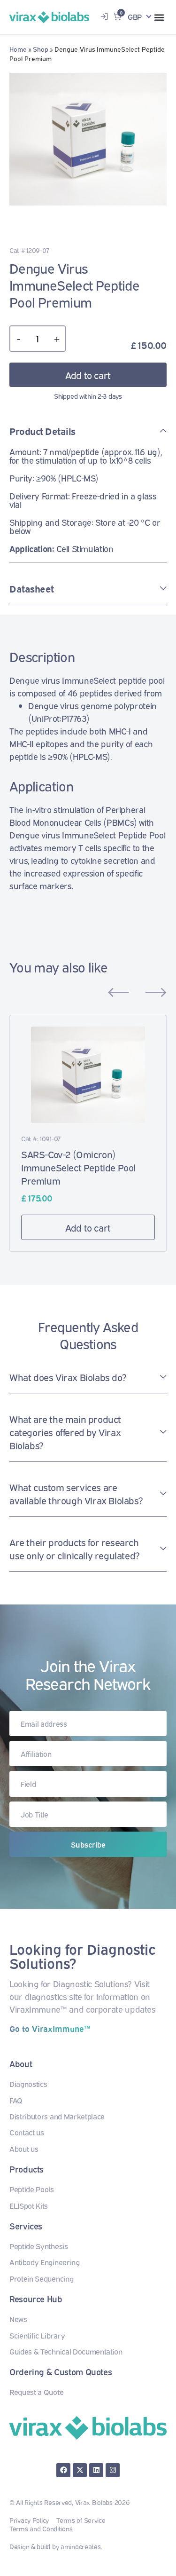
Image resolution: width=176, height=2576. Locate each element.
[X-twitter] (80, 2470)
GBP (135, 16)
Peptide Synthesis (39, 2246)
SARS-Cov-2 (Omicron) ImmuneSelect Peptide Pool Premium (78, 1167)
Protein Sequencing (41, 2278)
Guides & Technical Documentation (66, 2351)
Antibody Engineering (45, 2262)
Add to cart (88, 375)
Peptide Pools (32, 2189)
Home (18, 49)
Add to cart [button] (88, 1227)
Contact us (27, 2132)
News (18, 2319)
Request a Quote (36, 2392)
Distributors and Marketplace (57, 2116)
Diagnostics (28, 2084)
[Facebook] (63, 2470)
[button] (159, 17)
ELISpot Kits (29, 2205)
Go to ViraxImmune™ (50, 2028)
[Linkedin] (96, 2470)
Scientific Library (37, 2335)
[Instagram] (113, 2470)
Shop (41, 49)
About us (24, 2149)
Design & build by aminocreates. (56, 2546)
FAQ (16, 2100)
